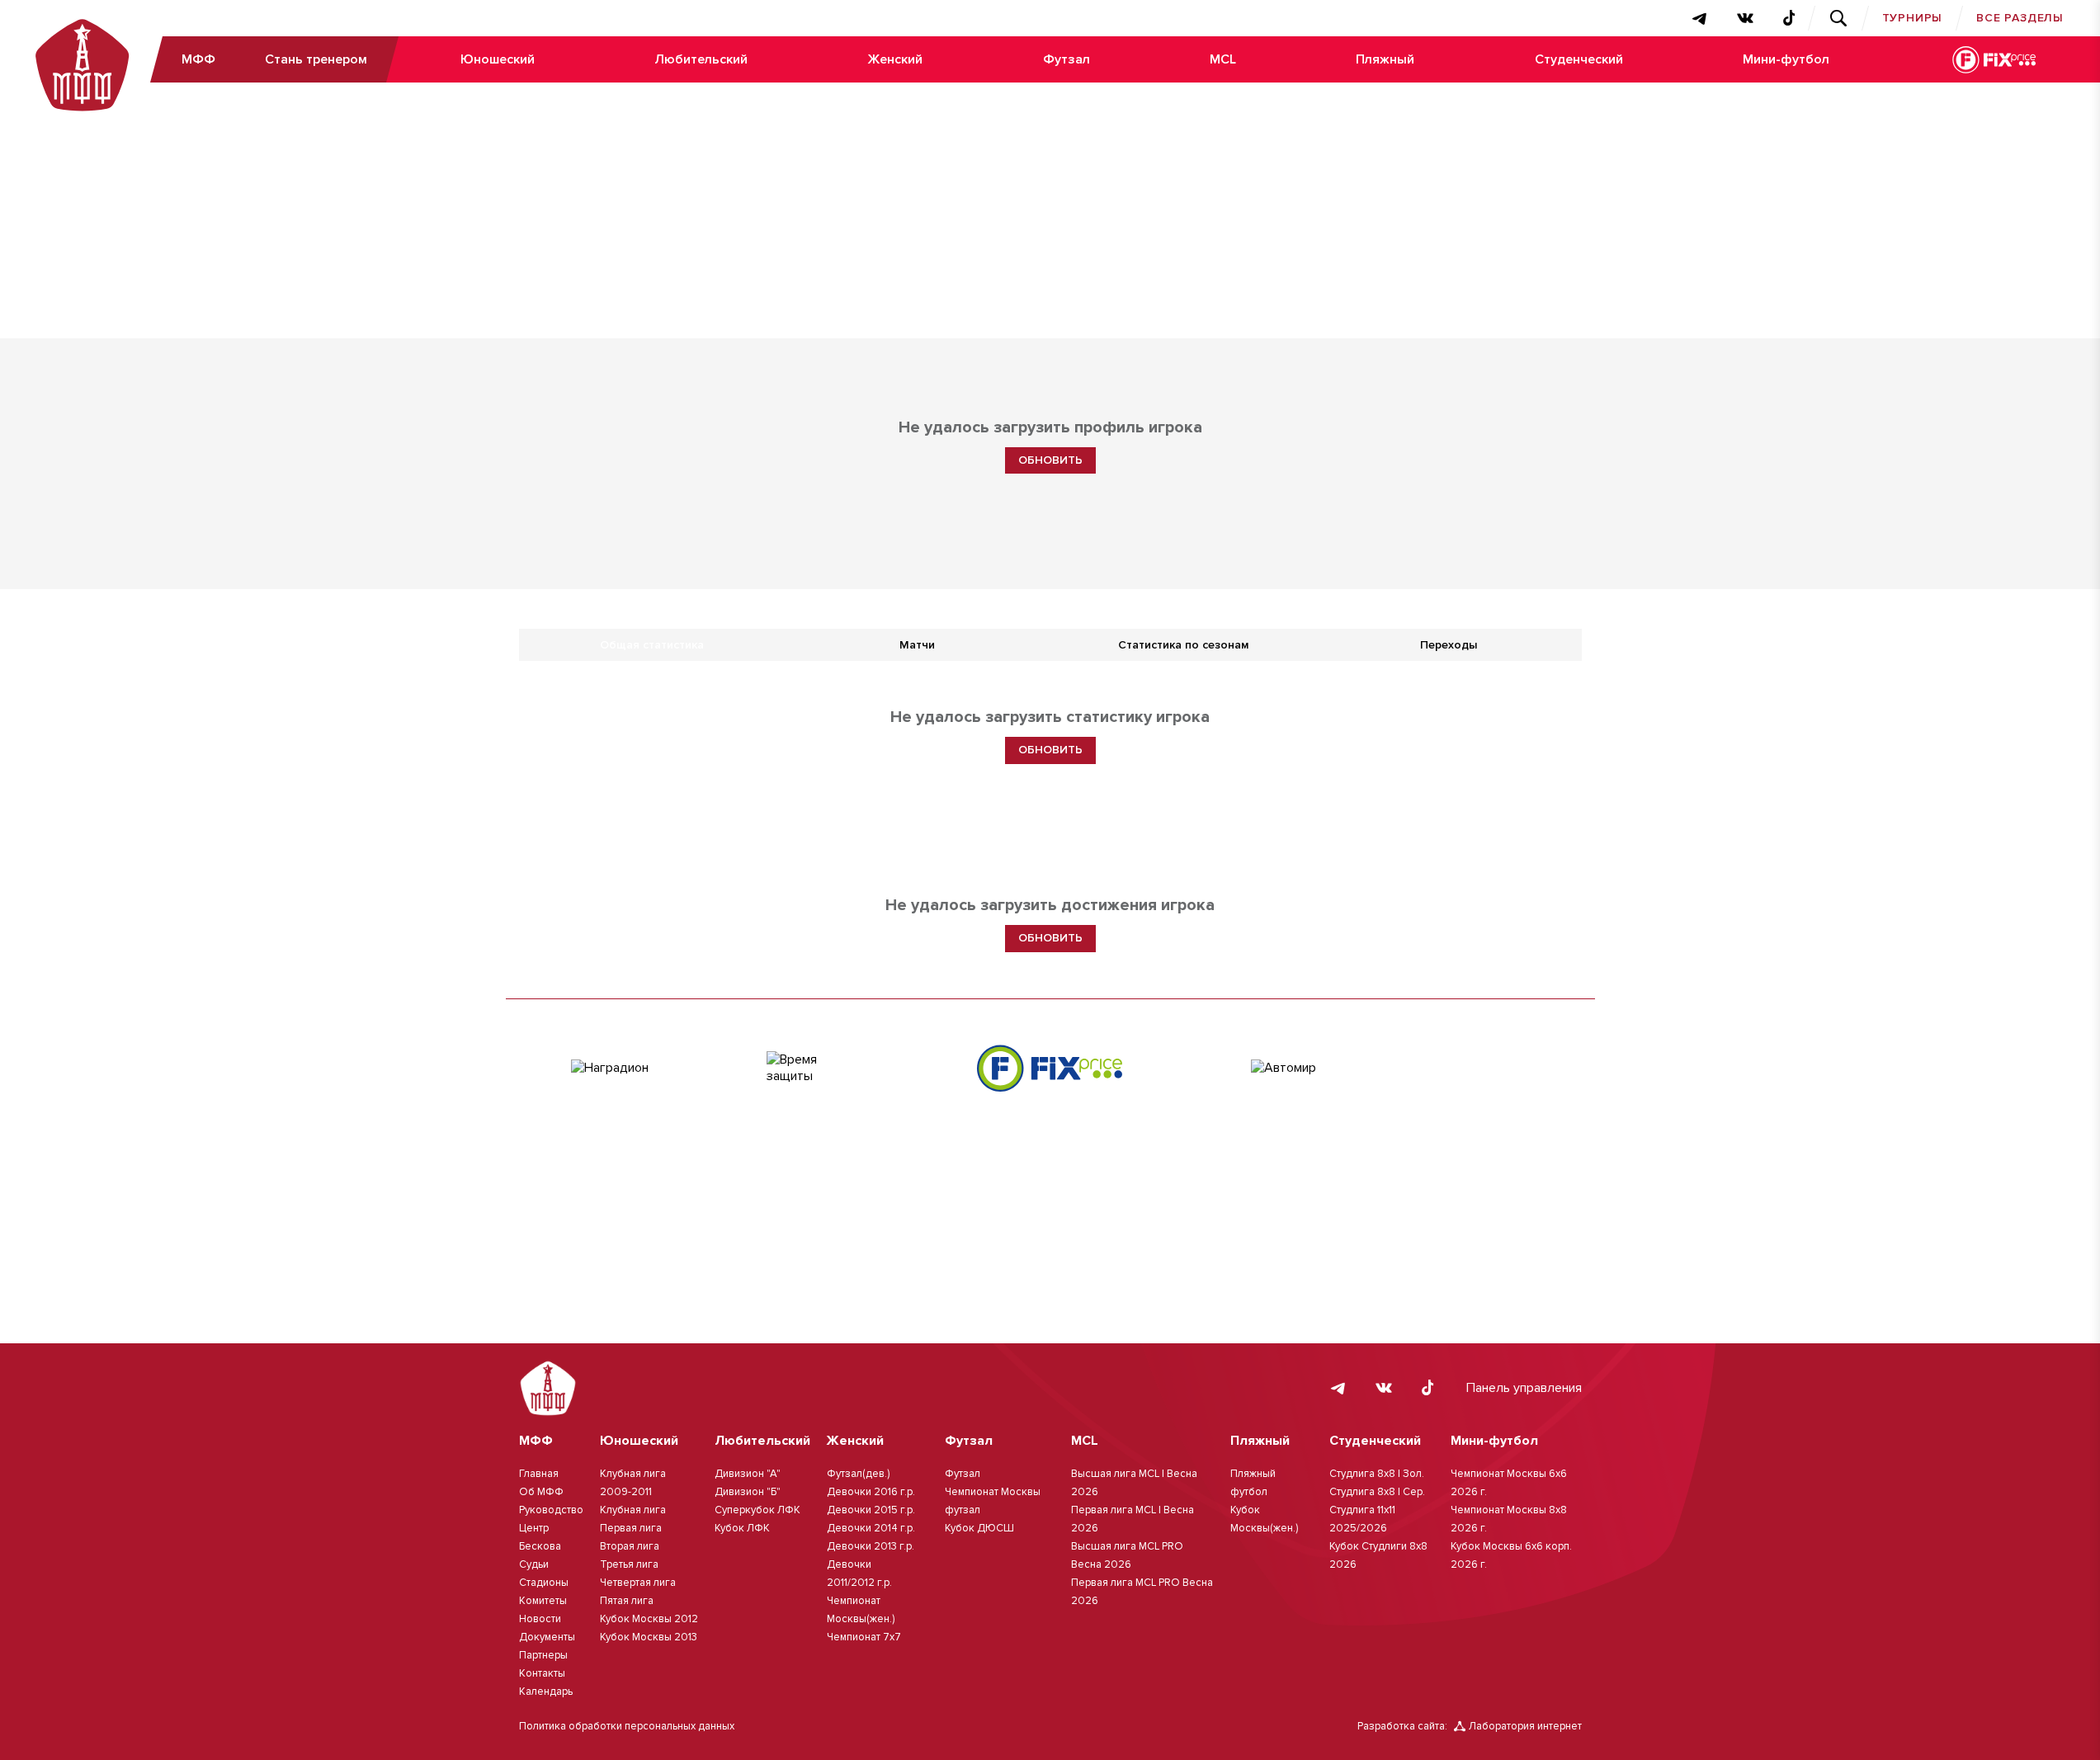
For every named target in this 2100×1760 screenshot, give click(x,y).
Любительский (701, 59)
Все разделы (2020, 18)
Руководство (551, 1510)
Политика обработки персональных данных (627, 1726)
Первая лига (631, 1528)
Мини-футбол (1786, 59)
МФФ (198, 59)
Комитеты (543, 1601)
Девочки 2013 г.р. (871, 1546)
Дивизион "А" (748, 1474)
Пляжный (1385, 59)
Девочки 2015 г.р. (871, 1510)
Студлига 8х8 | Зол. (1377, 1474)
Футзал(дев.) (858, 1474)
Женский (895, 59)
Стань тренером (316, 59)
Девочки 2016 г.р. (871, 1492)
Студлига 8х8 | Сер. (1377, 1492)
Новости (540, 1619)
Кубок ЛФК (742, 1528)
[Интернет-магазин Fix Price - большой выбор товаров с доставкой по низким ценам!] (1050, 1068)
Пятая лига (627, 1601)
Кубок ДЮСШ (979, 1528)
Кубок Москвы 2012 (649, 1619)
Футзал (1067, 59)
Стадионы (544, 1583)
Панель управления (1524, 1388)
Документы (547, 1637)
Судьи (534, 1564)
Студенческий (1579, 59)
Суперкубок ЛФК (757, 1510)
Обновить (1050, 460)
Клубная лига (633, 1510)
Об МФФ (541, 1492)
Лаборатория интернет (1525, 1726)
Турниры (1913, 18)
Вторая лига (630, 1546)
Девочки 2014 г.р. (871, 1528)
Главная (539, 1474)
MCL (1223, 59)
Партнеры (543, 1655)
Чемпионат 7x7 (864, 1637)
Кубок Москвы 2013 (649, 1637)
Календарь (546, 1692)
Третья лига (629, 1564)
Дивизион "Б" (748, 1492)
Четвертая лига (638, 1583)
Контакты (542, 1673)
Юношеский (498, 59)
